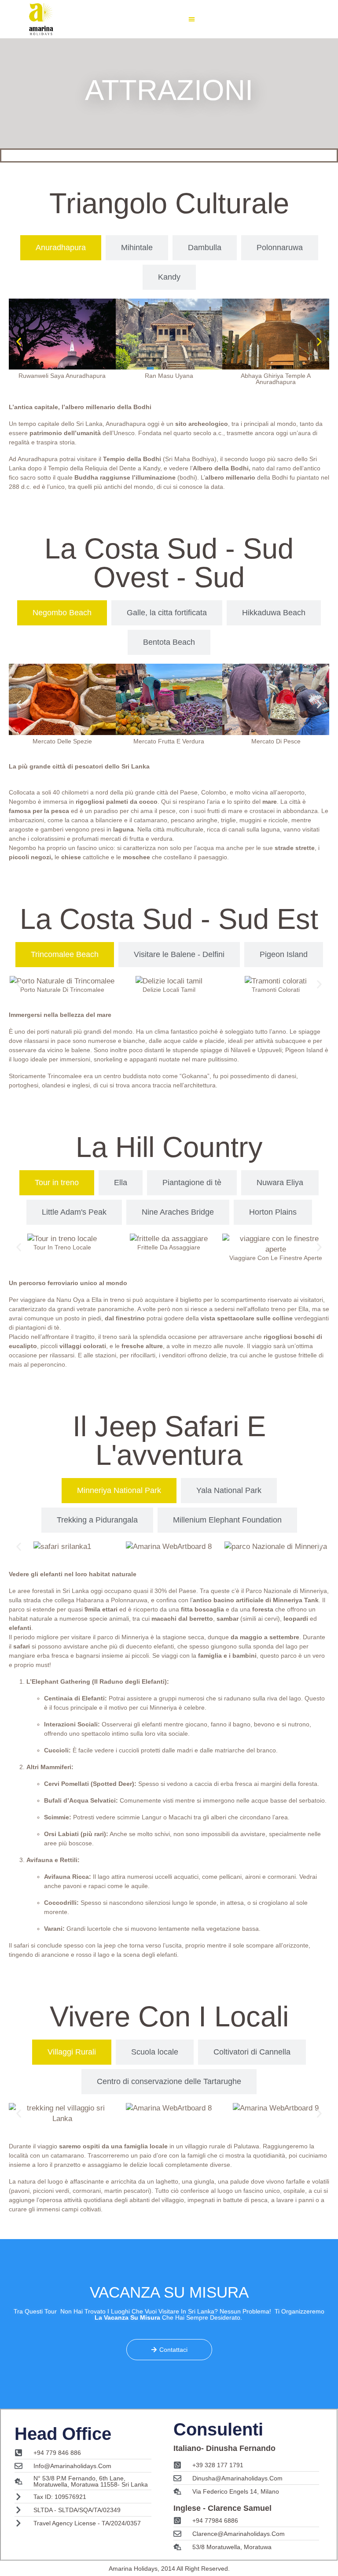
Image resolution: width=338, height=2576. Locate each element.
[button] (192, 19)
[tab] (61, 248)
